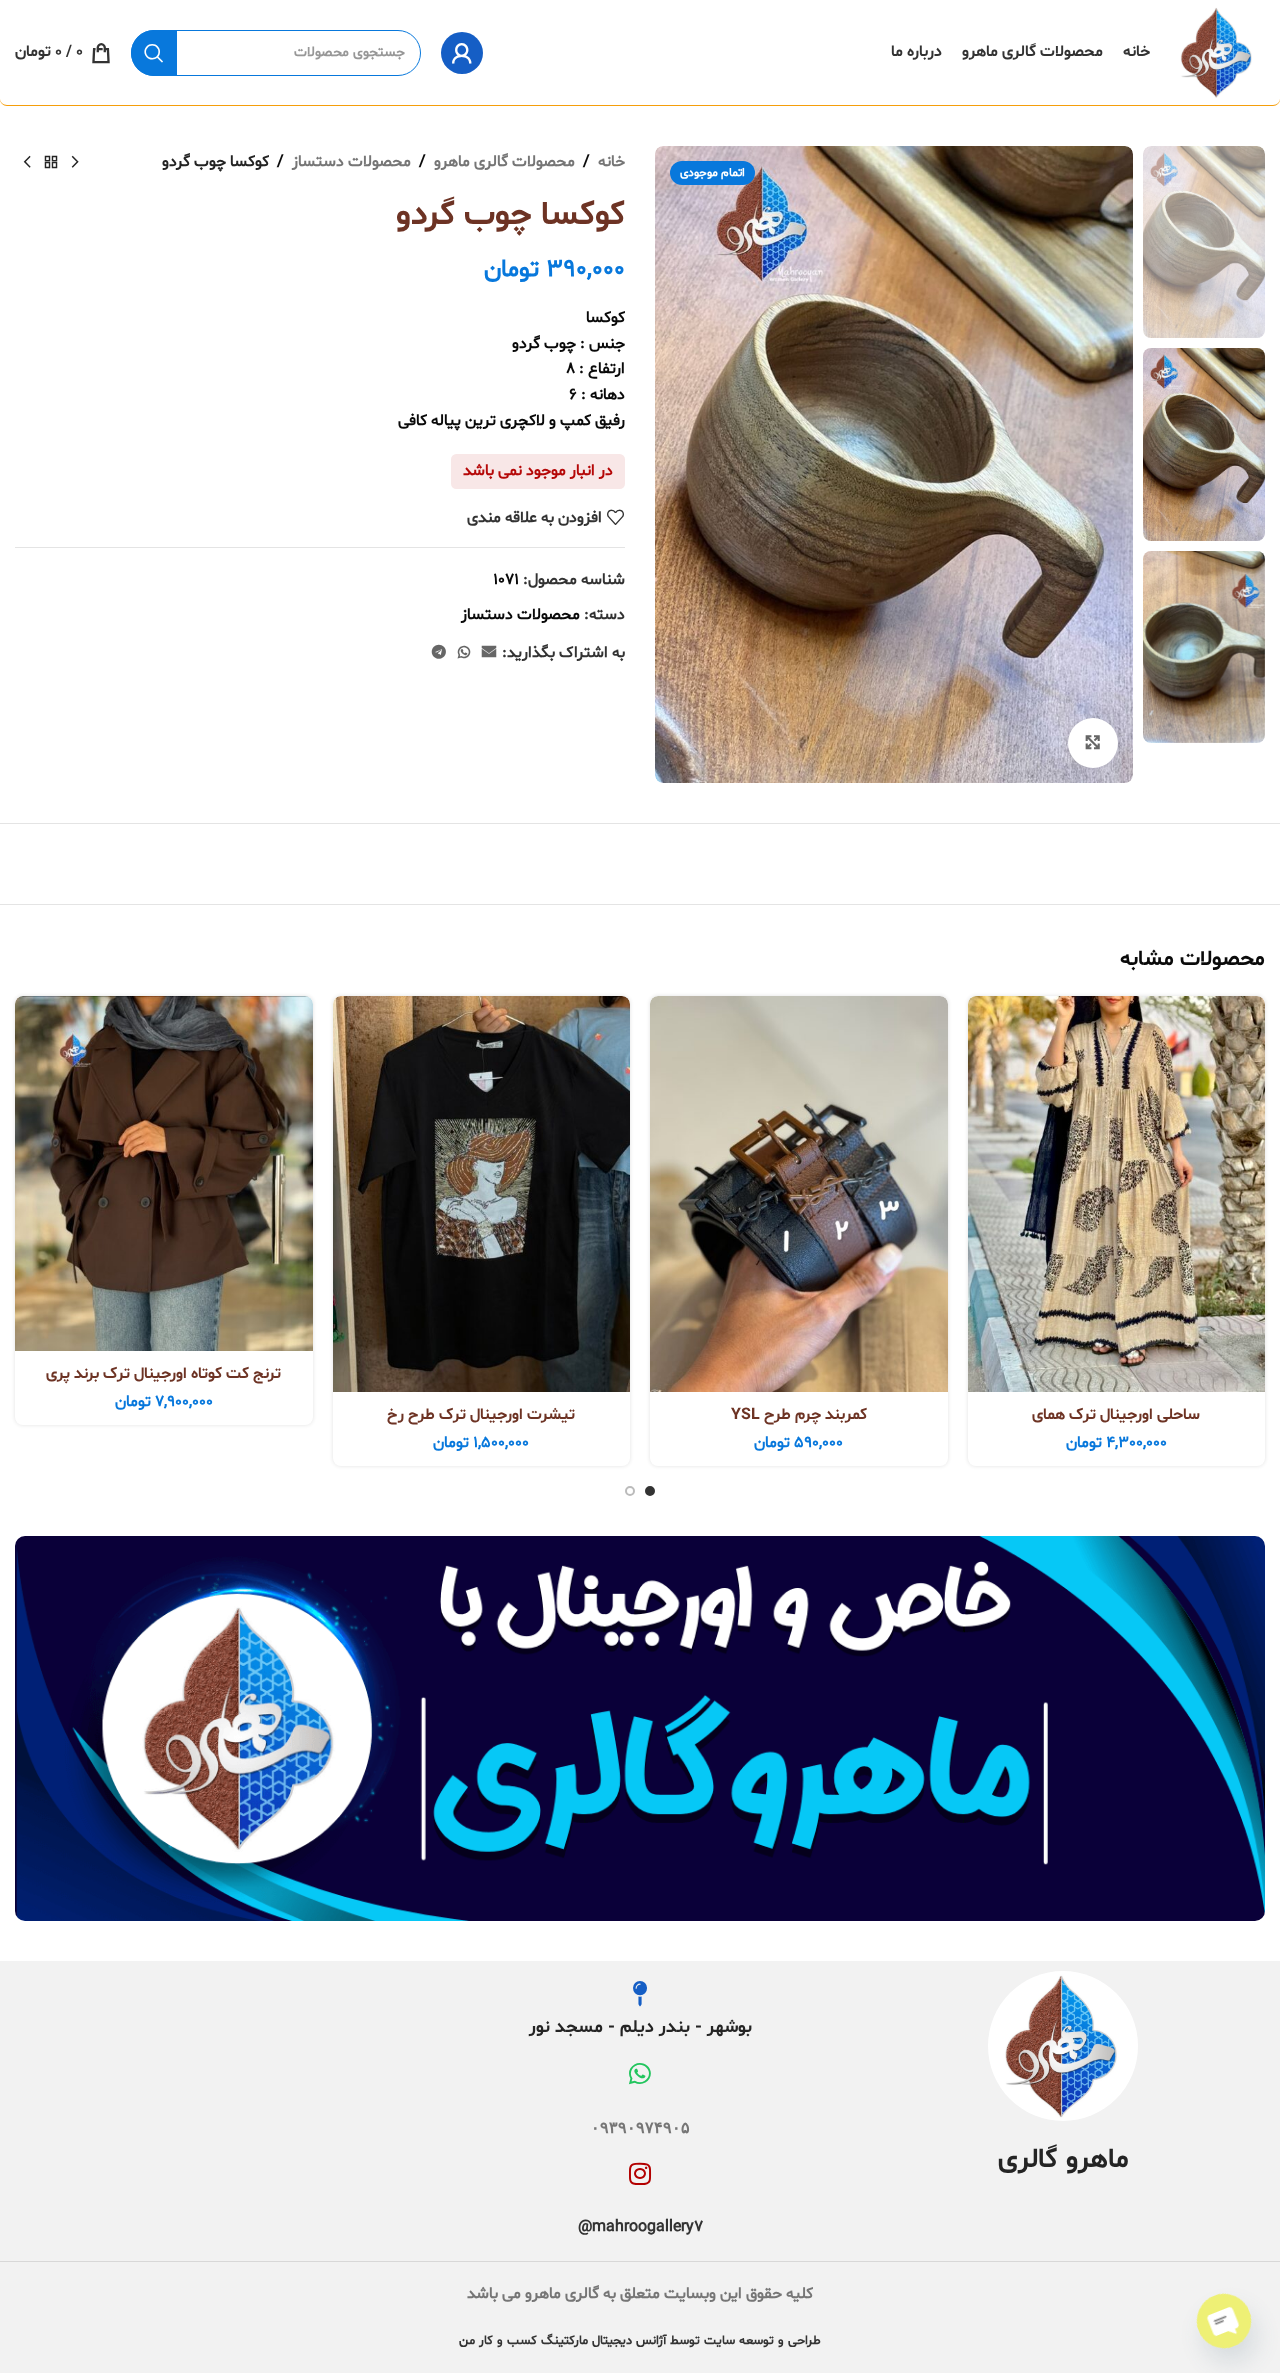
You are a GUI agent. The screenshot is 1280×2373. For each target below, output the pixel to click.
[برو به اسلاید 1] (650, 1491)
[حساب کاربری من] (462, 53)
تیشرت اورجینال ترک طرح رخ (481, 1415)
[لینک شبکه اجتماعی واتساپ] (464, 653)
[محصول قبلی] (75, 163)
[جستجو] (154, 53)
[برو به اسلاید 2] (630, 1491)
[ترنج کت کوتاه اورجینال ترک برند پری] (164, 1174)
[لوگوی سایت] (1217, 53)
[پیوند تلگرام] (439, 653)
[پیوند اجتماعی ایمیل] (489, 653)
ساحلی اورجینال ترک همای (1116, 1415)
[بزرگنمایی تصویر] (1093, 743)
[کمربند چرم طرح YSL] (799, 1194)
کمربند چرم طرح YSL (799, 1415)
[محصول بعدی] (27, 163)
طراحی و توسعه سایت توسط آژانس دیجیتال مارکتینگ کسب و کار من (640, 2341)
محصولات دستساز (351, 162)
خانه (611, 162)
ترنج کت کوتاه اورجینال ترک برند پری (163, 1374)
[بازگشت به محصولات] (51, 163)
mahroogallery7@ (640, 2227)
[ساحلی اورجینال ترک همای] (1117, 1194)
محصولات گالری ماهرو (504, 162)
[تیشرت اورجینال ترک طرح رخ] (482, 1194)
